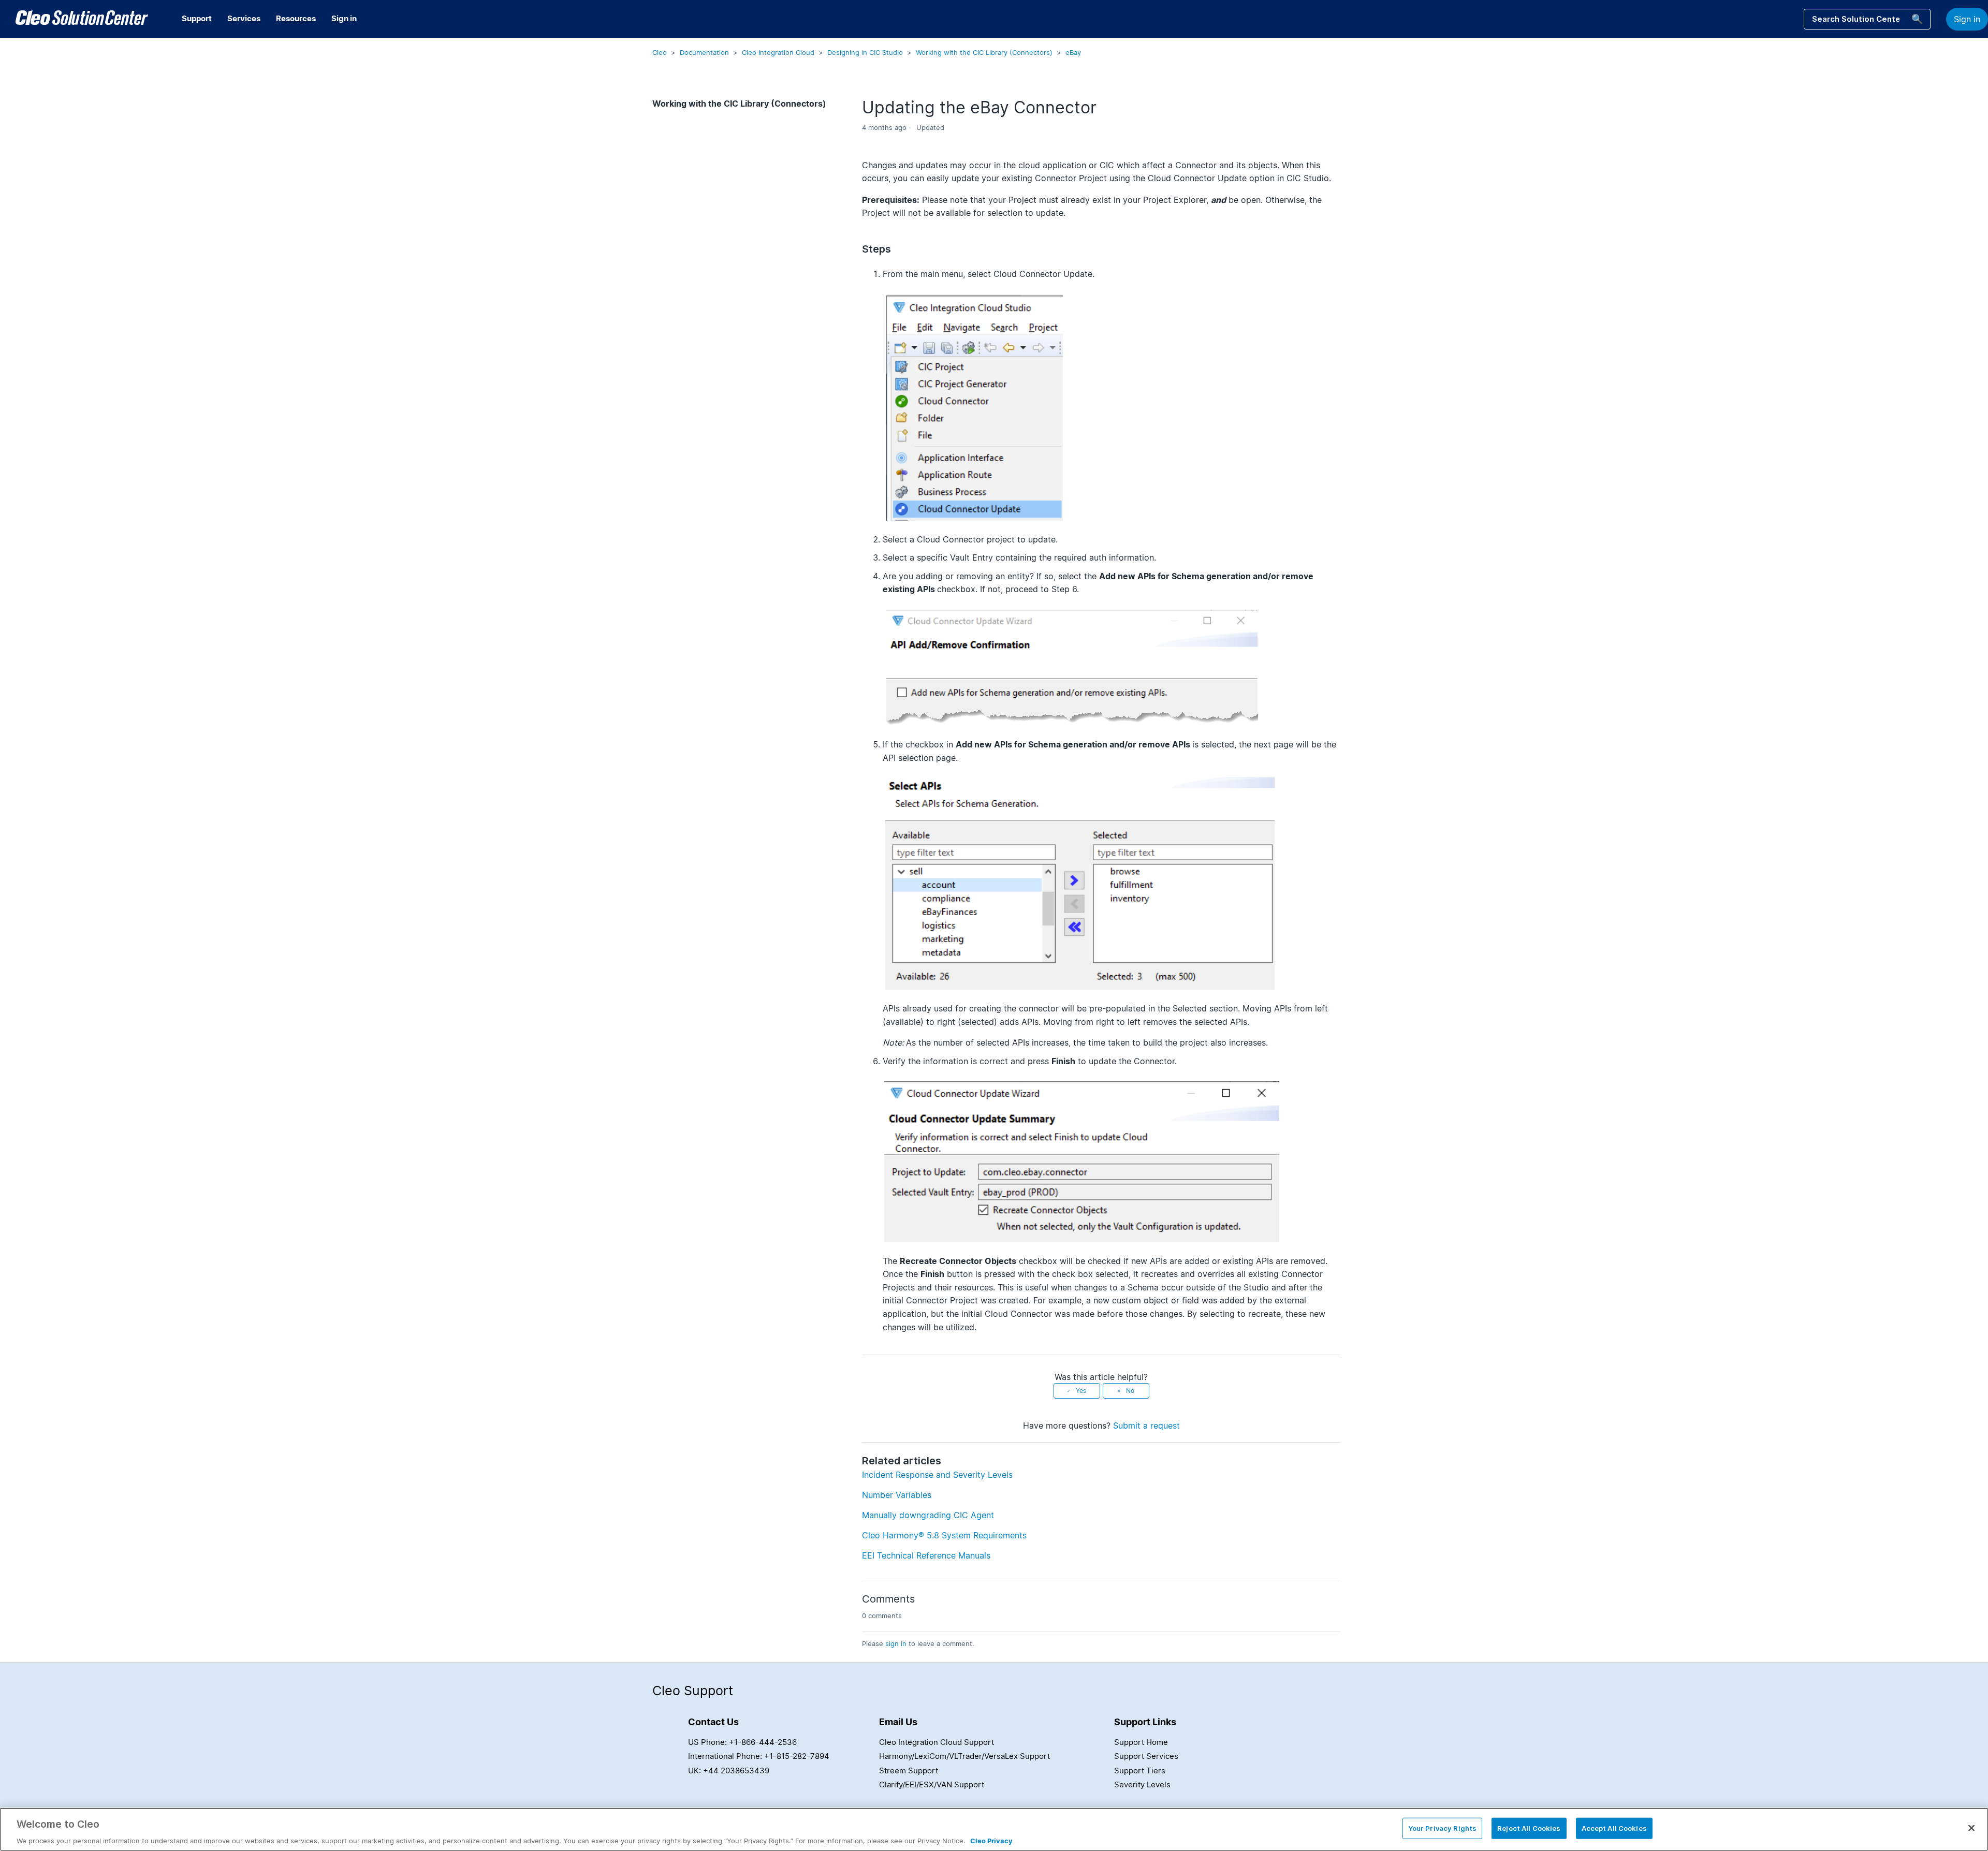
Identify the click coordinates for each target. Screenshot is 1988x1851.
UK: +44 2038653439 (729, 1771)
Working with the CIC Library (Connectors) (984, 52)
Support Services (1146, 1756)
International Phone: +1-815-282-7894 (759, 1756)
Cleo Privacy (991, 1840)
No (1130, 1391)
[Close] (1971, 1828)
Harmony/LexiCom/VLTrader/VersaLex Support (964, 1756)
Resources (296, 18)
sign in (896, 1643)
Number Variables (897, 1495)
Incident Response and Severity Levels (937, 1475)
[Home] (82, 19)
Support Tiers (1140, 1771)
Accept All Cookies (1614, 1828)
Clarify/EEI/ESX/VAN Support (932, 1784)
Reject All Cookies (1529, 1828)
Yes (1081, 1391)
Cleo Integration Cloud (778, 52)
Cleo (660, 52)
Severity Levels (1142, 1784)
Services (244, 18)
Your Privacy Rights (1442, 1828)
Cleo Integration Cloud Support (937, 1742)
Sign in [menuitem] (344, 18)
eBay (1073, 52)
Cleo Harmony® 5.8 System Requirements (944, 1535)
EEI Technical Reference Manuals (926, 1555)
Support (197, 18)
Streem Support (909, 1771)
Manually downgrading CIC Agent (928, 1515)
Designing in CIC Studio (865, 52)
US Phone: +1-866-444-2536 (742, 1742)
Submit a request (1146, 1426)
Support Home (1141, 1742)
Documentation (704, 52)
